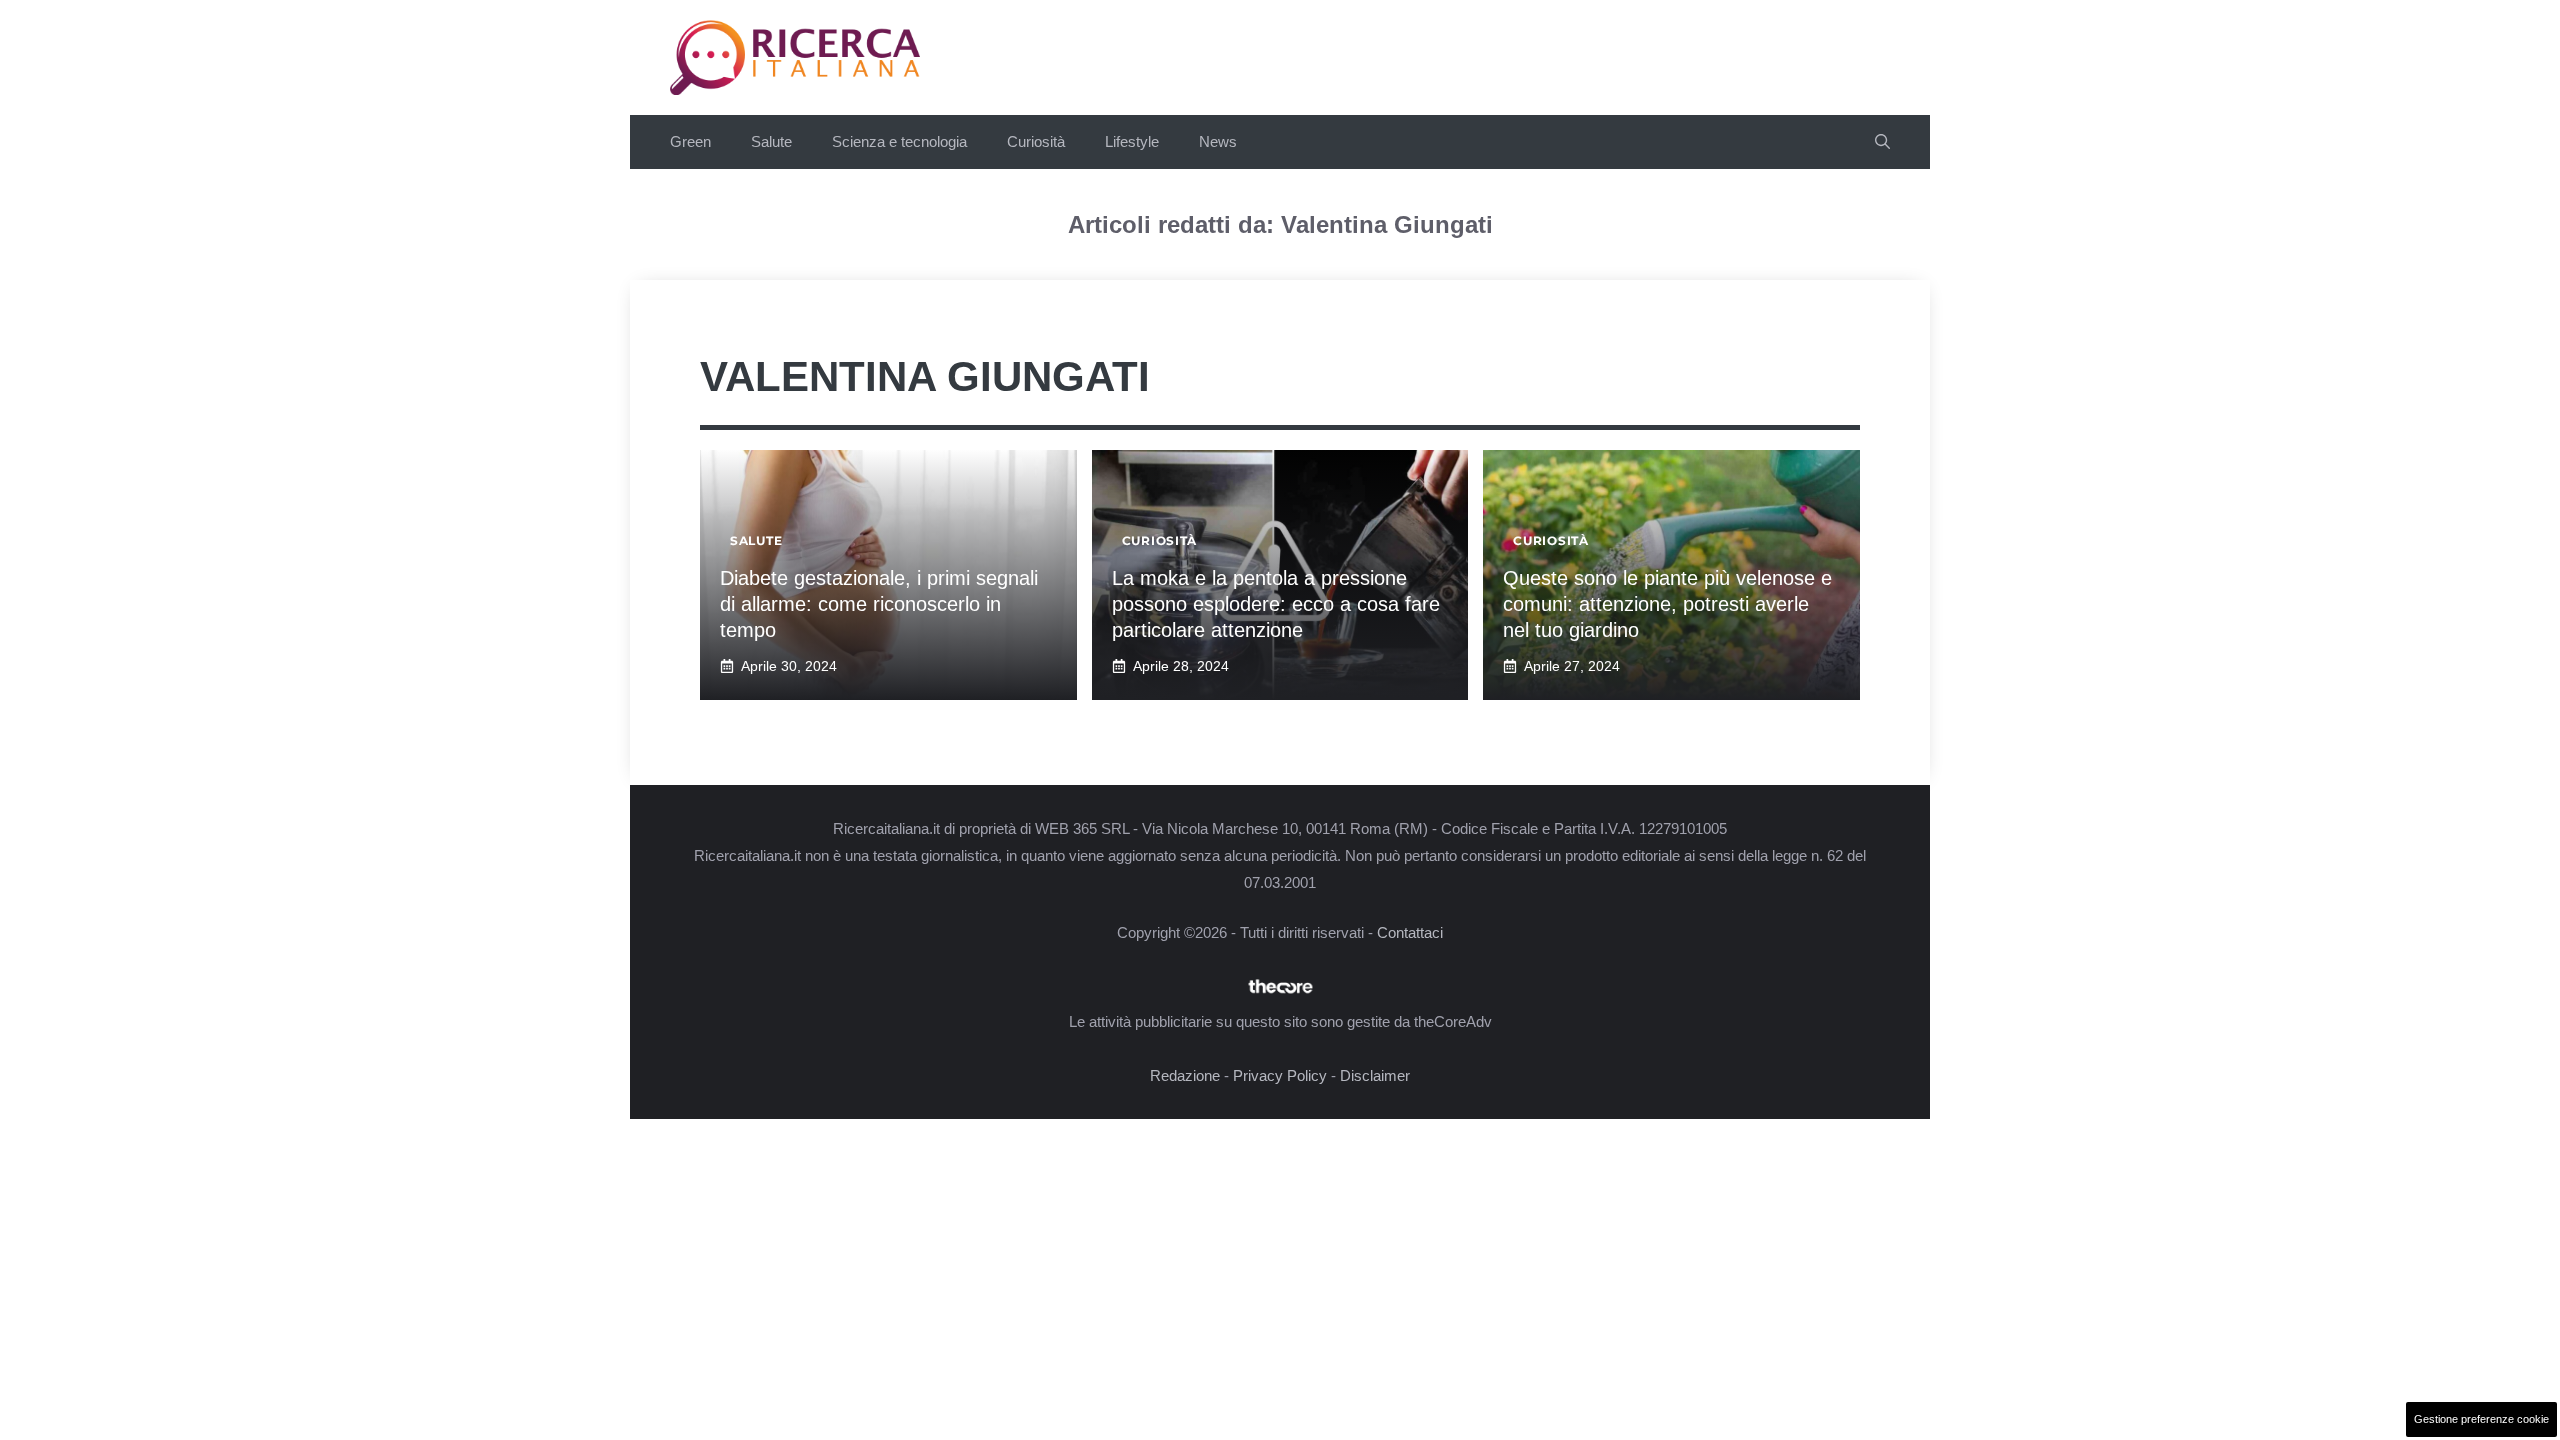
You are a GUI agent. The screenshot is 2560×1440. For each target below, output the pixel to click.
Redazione (1185, 1075)
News (1218, 141)
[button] (1882, 142)
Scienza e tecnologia (899, 141)
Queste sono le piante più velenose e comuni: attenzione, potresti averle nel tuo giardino (1667, 604)
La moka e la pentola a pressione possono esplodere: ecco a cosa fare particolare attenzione (1276, 604)
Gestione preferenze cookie (2481, 1419)
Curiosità (1036, 141)
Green (690, 141)
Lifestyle (1132, 141)
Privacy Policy (1280, 1075)
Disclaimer (1375, 1075)
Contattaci (1410, 932)
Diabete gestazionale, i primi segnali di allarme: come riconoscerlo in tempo (879, 604)
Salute (771, 141)
